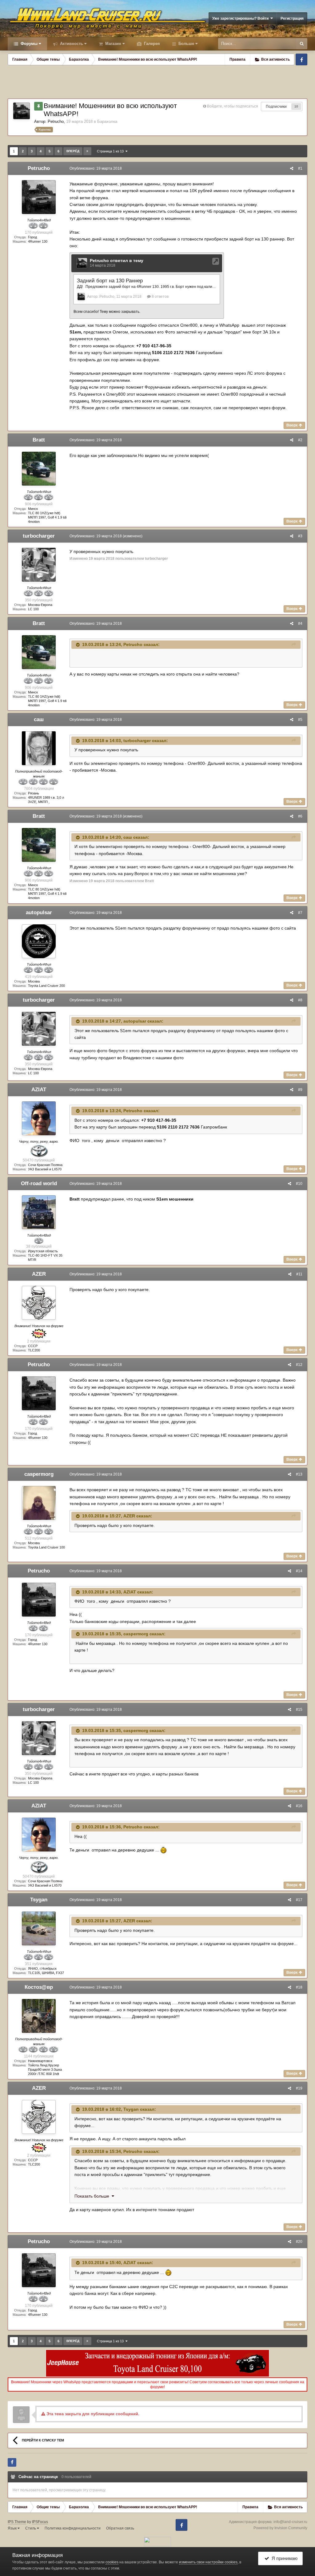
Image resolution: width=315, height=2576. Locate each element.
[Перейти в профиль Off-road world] (39, 1212)
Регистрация (292, 18)
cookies (112, 2562)
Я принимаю (283, 2558)
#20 (299, 2242)
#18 (299, 1987)
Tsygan (39, 1900)
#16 (299, 1806)
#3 (300, 536)
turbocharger (39, 536)
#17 (299, 1900)
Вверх (293, 425)
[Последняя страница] (87, 151)
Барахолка (107, 121)
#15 (299, 1710)
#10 (299, 1184)
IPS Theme (17, 2522)
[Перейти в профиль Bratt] (39, 469)
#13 (299, 1474)
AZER (39, 1274)
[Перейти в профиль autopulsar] (39, 941)
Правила (237, 59)
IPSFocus (40, 2522)
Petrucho (56, 121)
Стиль (31, 2528)
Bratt (39, 440)
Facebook (301, 59)
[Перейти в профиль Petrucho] (22, 111)
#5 (300, 720)
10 (296, 106)
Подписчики (276, 107)
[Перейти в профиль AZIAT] (39, 1118)
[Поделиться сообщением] (292, 168)
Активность (71, 44)
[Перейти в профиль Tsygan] (39, 1928)
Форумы (28, 44)
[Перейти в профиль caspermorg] (39, 1503)
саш (39, 719)
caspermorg (39, 1474)
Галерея (151, 44)
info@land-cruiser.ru (290, 2522)
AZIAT (39, 1090)
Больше (186, 44)
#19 (299, 2088)
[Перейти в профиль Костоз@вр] (39, 2016)
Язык (13, 2528)
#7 (300, 913)
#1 (300, 168)
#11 (299, 1274)
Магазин (113, 44)
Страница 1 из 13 (111, 151)
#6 (300, 816)
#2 (300, 440)
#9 (300, 1090)
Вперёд (73, 151)
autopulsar (39, 913)
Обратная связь (120, 2528)
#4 (300, 624)
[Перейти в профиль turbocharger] (39, 565)
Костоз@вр (39, 1987)
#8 (300, 1000)
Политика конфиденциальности (73, 2528)
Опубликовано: (96, 168)
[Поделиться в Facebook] (12, 2462)
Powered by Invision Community (280, 2528)
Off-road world (39, 1183)
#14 (299, 1571)
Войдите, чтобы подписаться (233, 106)
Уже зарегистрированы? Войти (241, 18)
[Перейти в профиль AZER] (39, 1303)
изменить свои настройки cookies (208, 2562)
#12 (299, 1365)
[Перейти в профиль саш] (39, 748)
